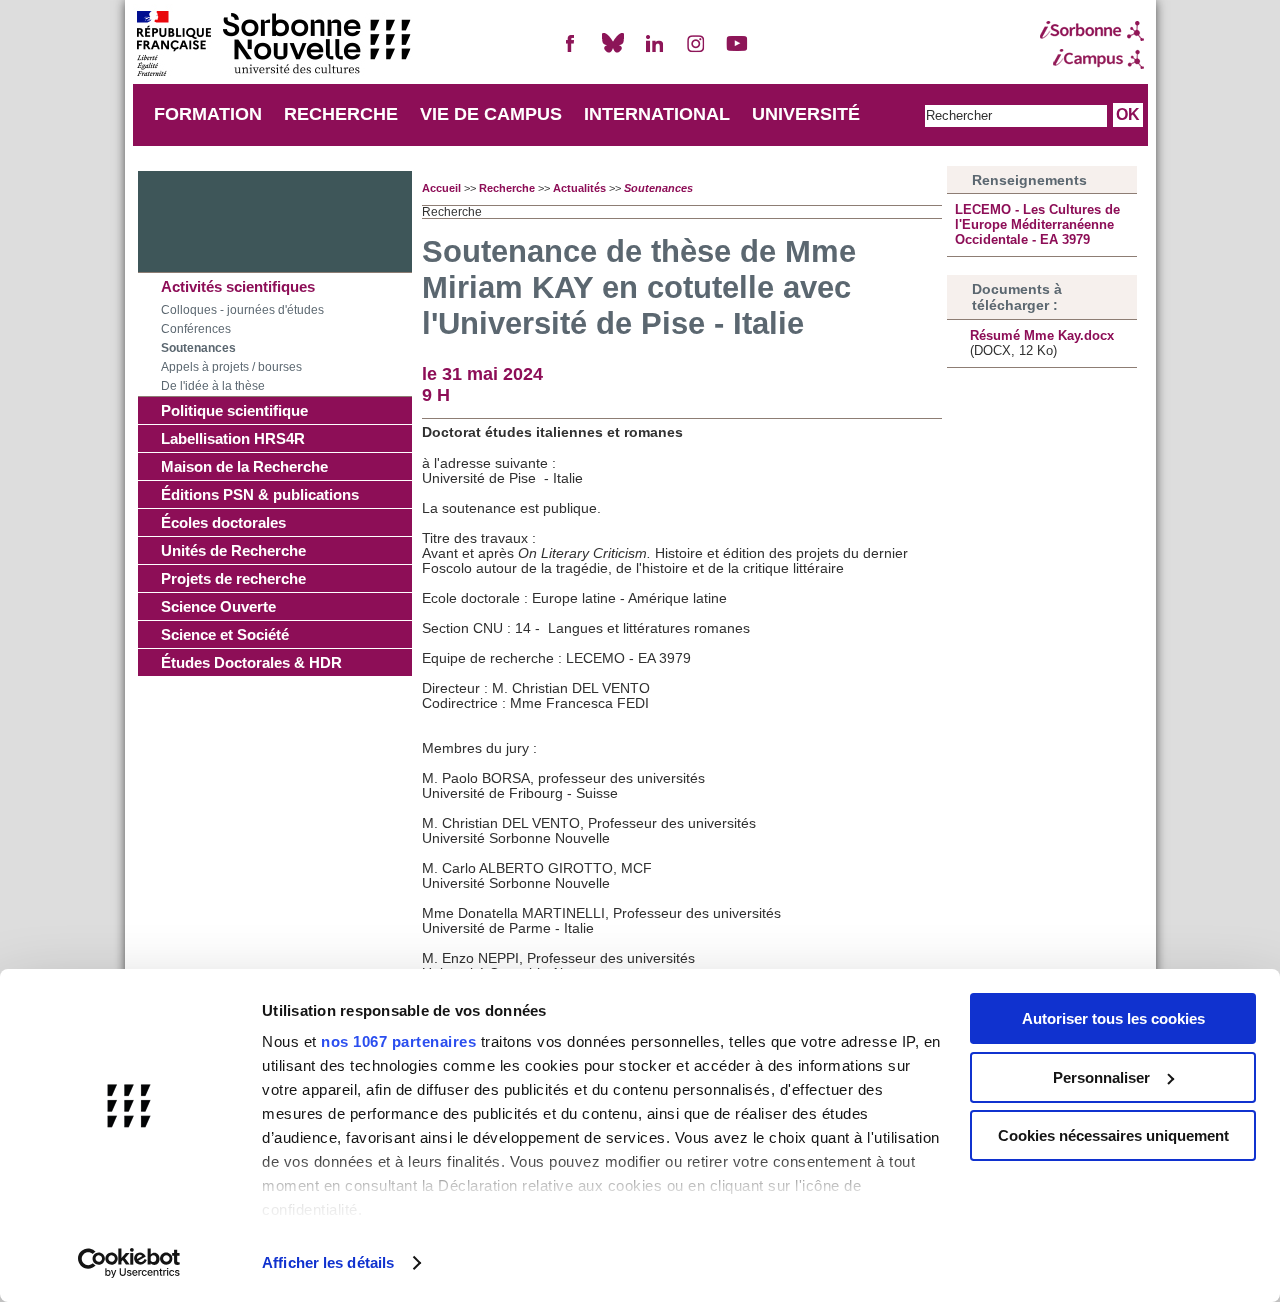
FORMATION (208, 114)
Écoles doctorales (223, 522)
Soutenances (198, 348)
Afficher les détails (328, 1262)
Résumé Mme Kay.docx (1042, 335)
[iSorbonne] (1092, 31)
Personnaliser (1101, 1077)
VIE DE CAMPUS (491, 114)
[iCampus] (1092, 59)
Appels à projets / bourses (231, 367)
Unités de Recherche (233, 550)
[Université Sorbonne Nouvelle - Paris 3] (273, 45)
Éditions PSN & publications (260, 494)
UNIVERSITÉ (806, 114)
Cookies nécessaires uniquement (1113, 1135)
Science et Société (225, 634)
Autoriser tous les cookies (1113, 1018)
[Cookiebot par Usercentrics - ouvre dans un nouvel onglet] (129, 1263)
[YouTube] (737, 51)
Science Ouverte (218, 606)
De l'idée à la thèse (213, 386)
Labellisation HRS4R (233, 438)
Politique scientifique (234, 410)
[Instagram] (696, 51)
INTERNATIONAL (657, 114)
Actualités (579, 188)
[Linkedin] (654, 51)
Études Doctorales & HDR (251, 662)
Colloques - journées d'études (242, 310)
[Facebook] (571, 51)
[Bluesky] (613, 51)
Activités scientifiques (238, 286)
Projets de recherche (233, 578)
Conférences (196, 329)
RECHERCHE (341, 114)
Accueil (441, 188)
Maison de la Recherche (244, 466)
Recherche (507, 188)
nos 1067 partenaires (398, 1041)
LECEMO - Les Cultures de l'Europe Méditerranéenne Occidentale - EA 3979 (1037, 224)
